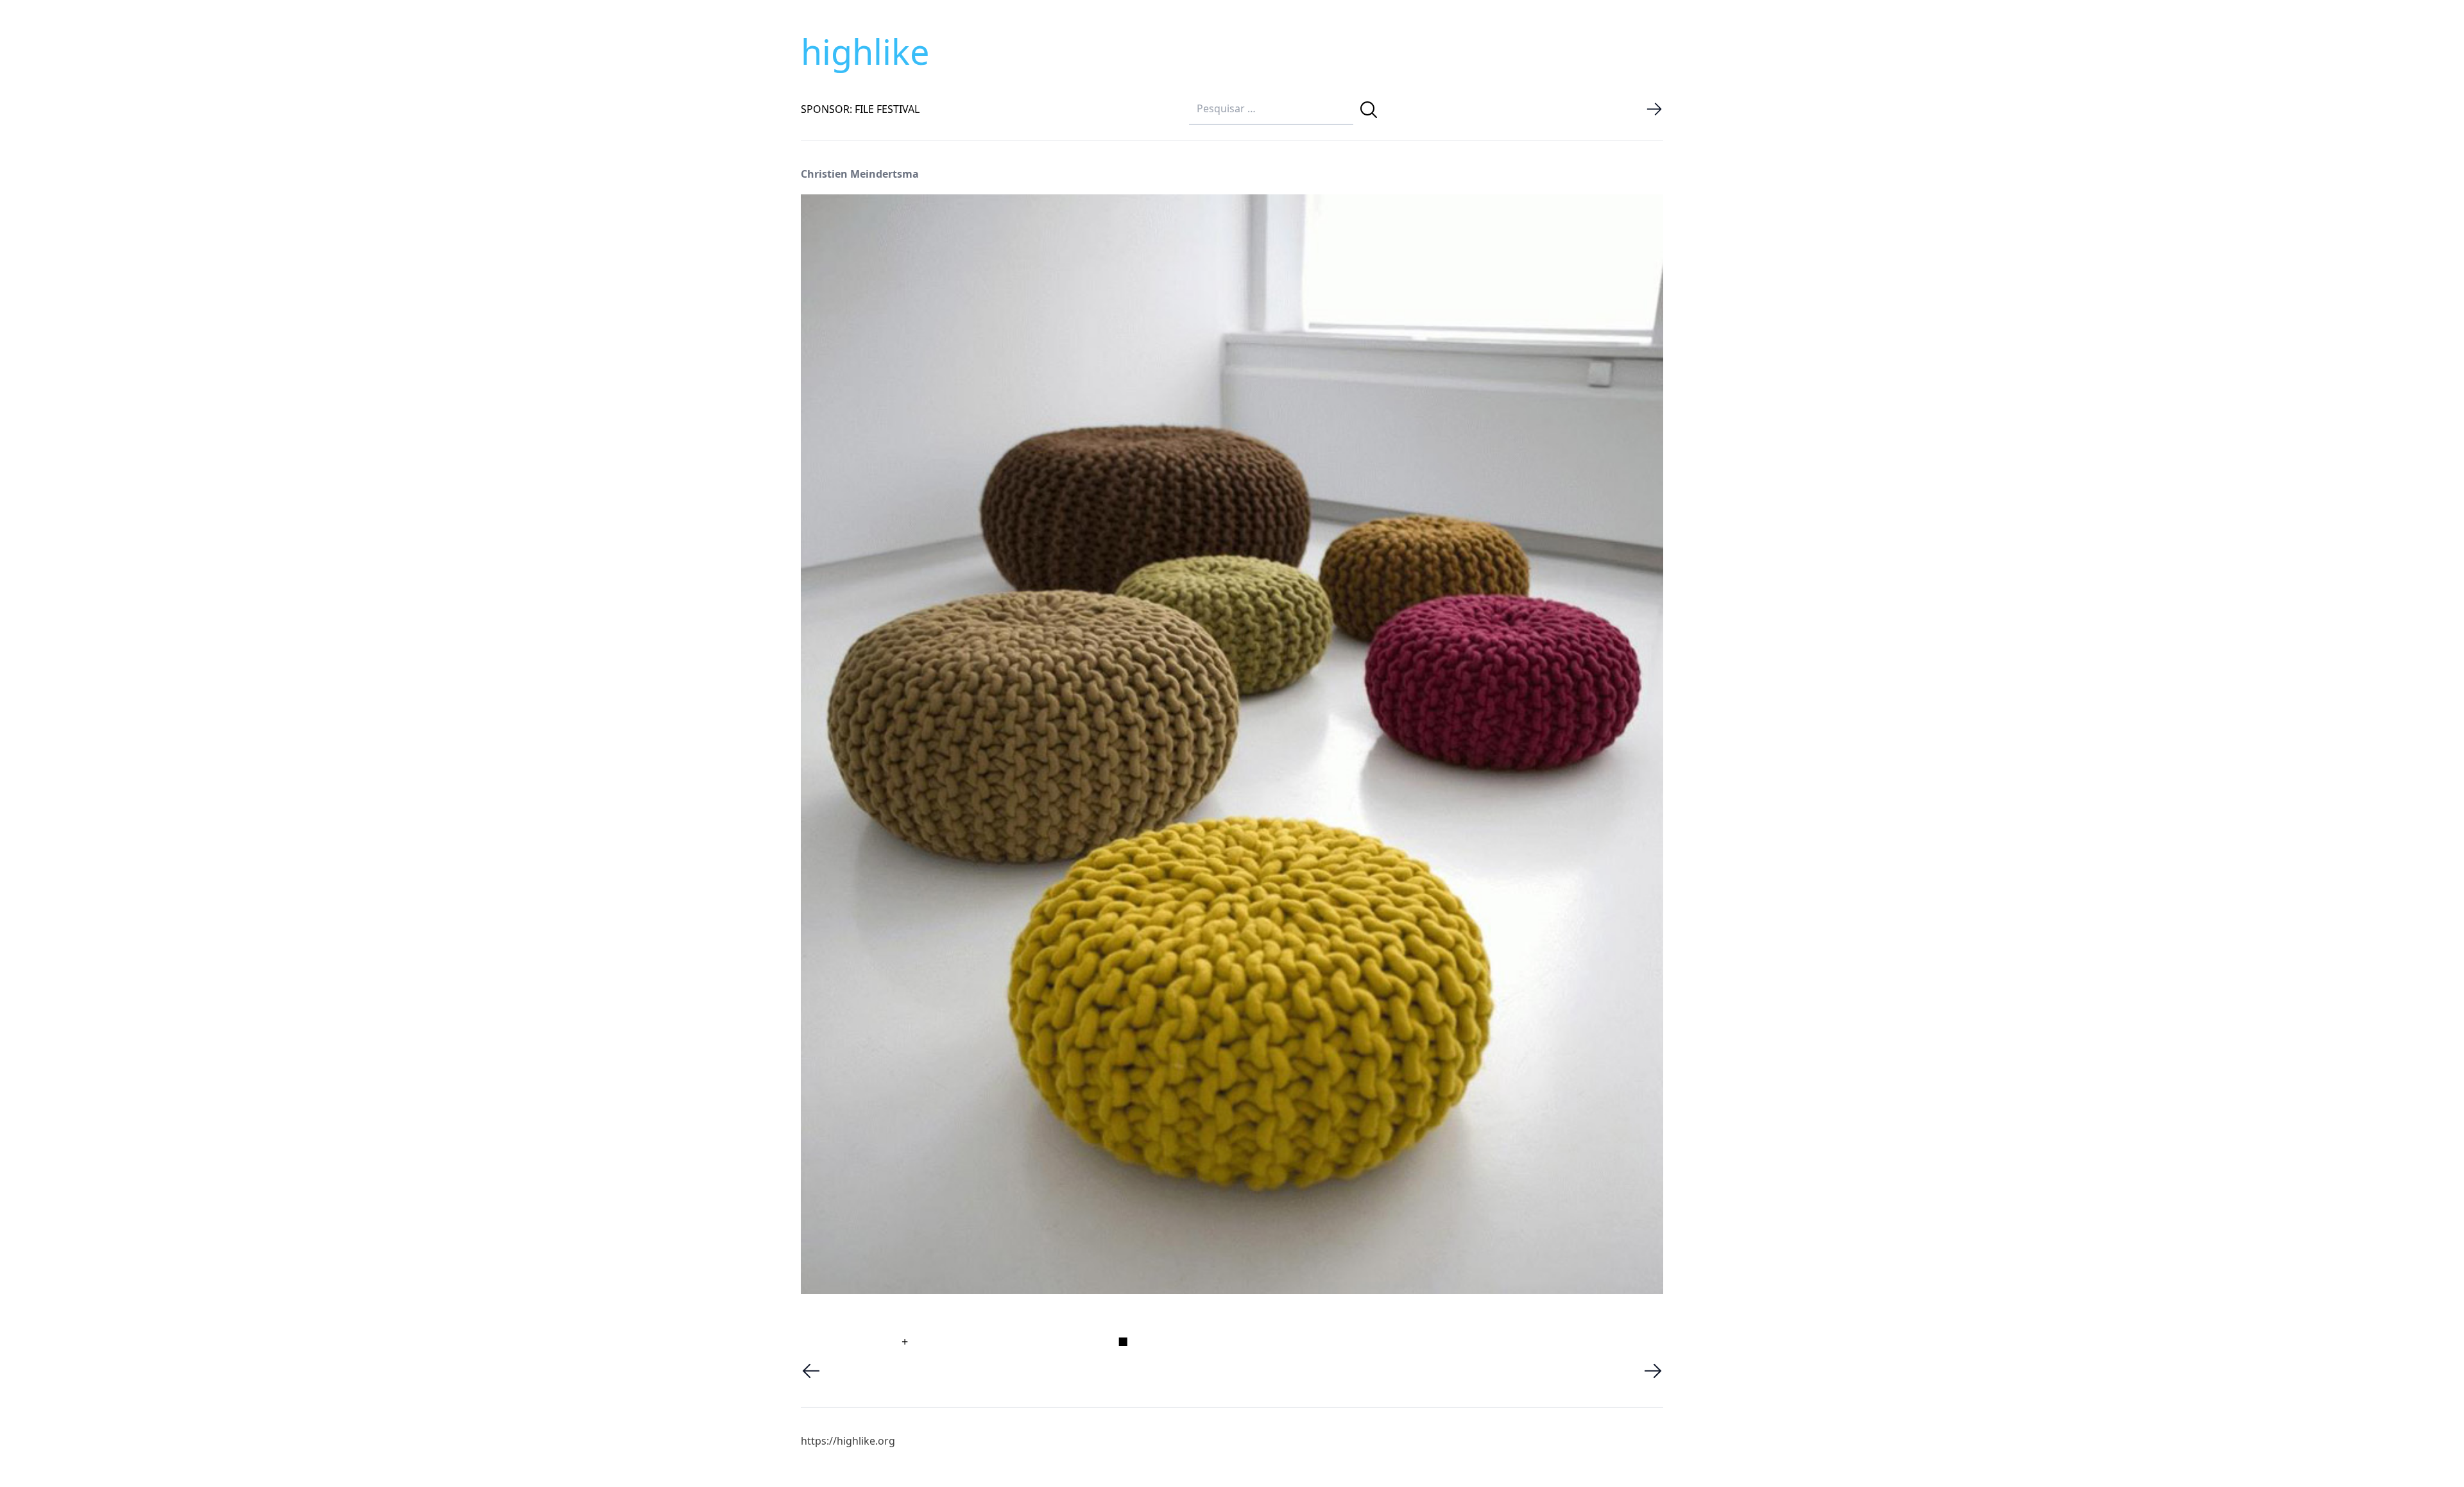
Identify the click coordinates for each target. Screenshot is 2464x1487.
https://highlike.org (848, 1441)
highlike (865, 51)
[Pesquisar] (1369, 110)
